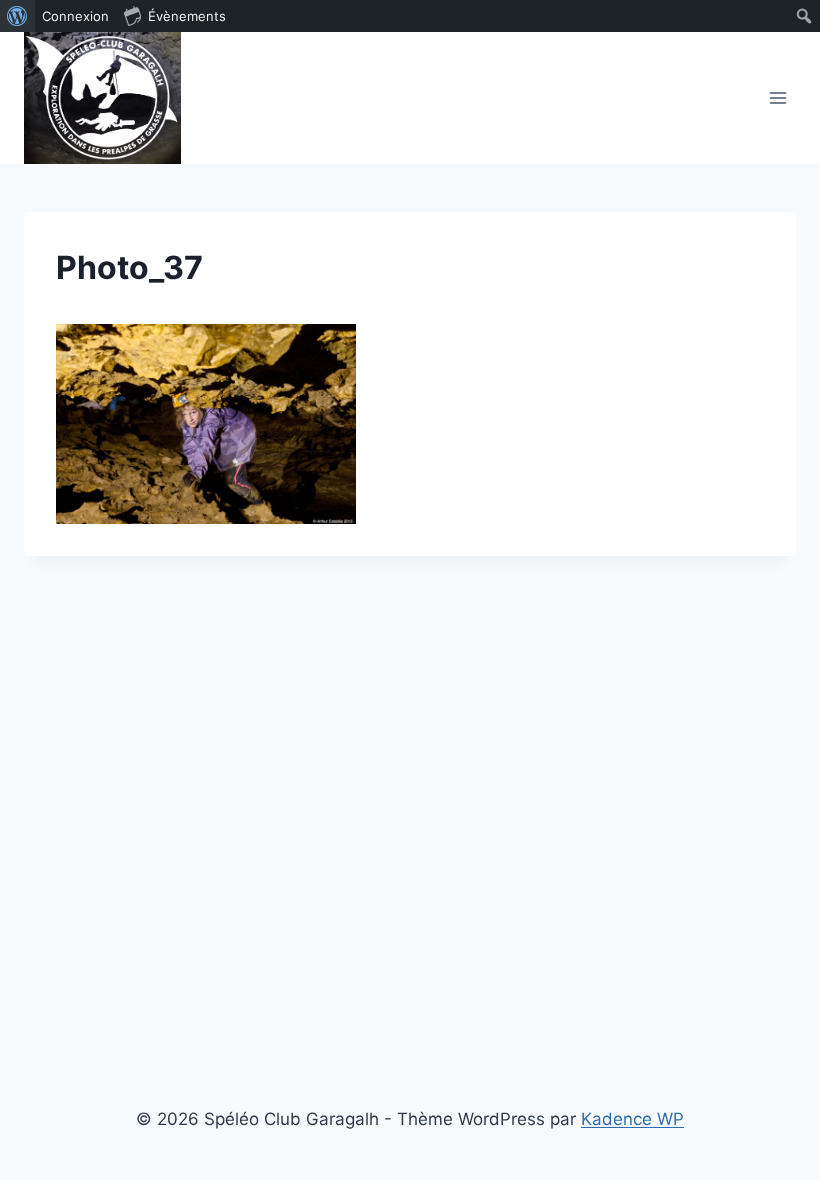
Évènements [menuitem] (187, 16)
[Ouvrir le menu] (777, 97)
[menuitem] (17, 16)
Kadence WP (632, 1119)
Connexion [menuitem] (75, 16)
